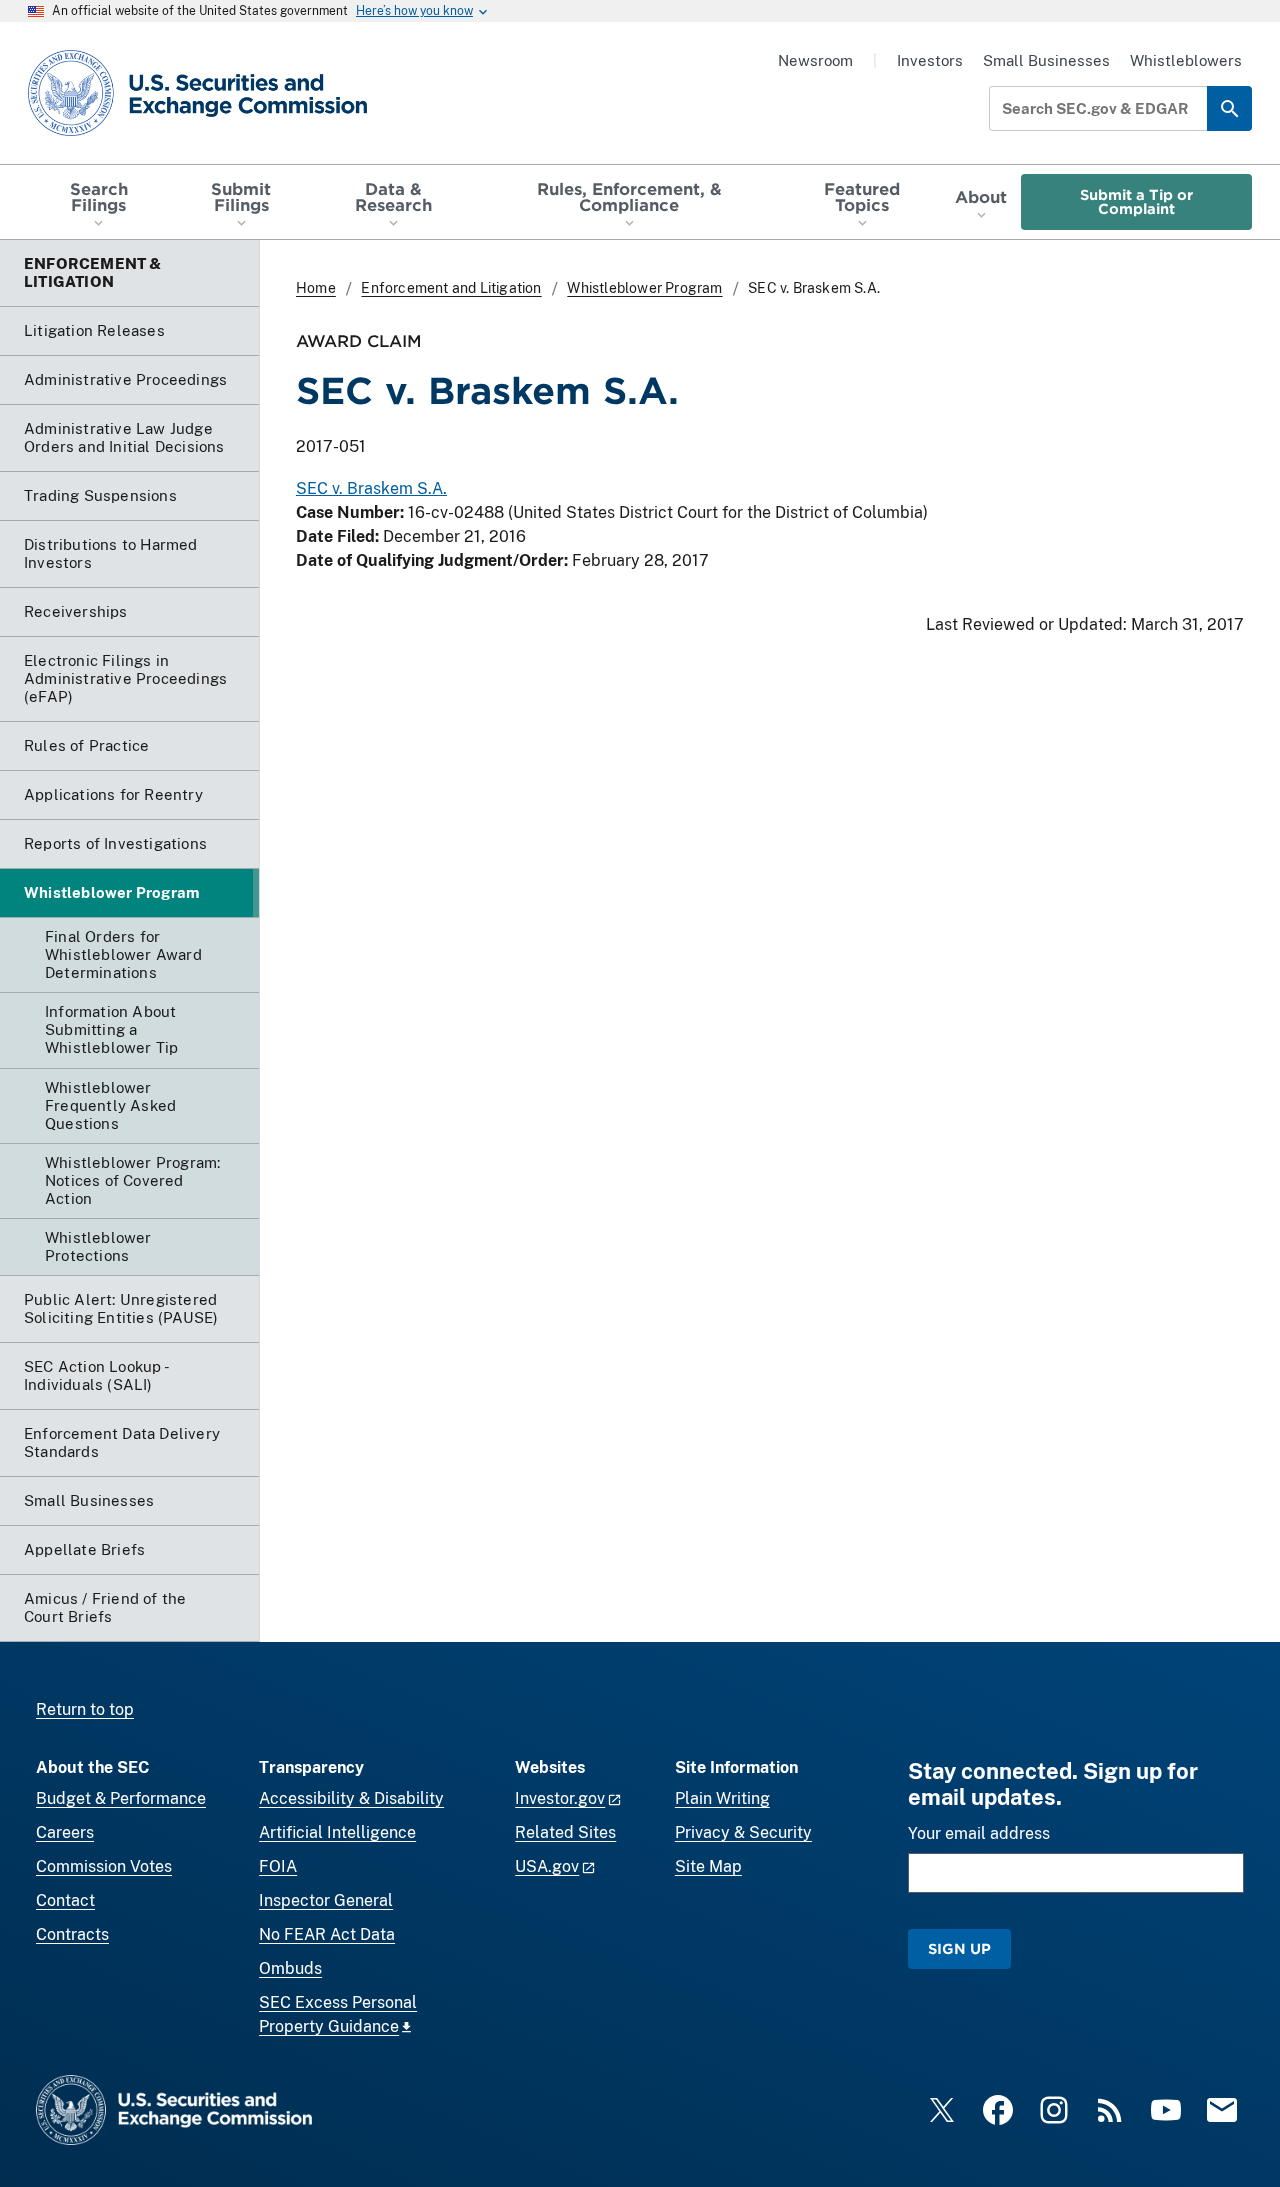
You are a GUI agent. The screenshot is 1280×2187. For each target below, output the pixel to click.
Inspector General (326, 1900)
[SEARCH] (1229, 108)
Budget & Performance (121, 1798)
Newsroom (815, 60)
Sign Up (959, 1948)
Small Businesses (1046, 60)
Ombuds (290, 1968)
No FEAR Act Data (327, 1934)
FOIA (278, 1866)
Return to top (85, 1709)
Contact (65, 1900)
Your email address (979, 1833)
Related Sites (565, 1832)
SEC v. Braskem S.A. (371, 488)
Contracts (72, 1934)
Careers (65, 1832)
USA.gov (547, 1866)
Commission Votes (104, 1866)
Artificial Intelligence (337, 1832)
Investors (930, 60)
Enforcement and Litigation (451, 288)
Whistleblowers (1186, 60)
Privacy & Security (743, 1832)
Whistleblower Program (644, 288)
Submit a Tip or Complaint (1136, 201)
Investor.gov (560, 1798)
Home (316, 288)
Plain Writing (722, 1798)
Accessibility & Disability (351, 1798)
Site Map (708, 1866)
